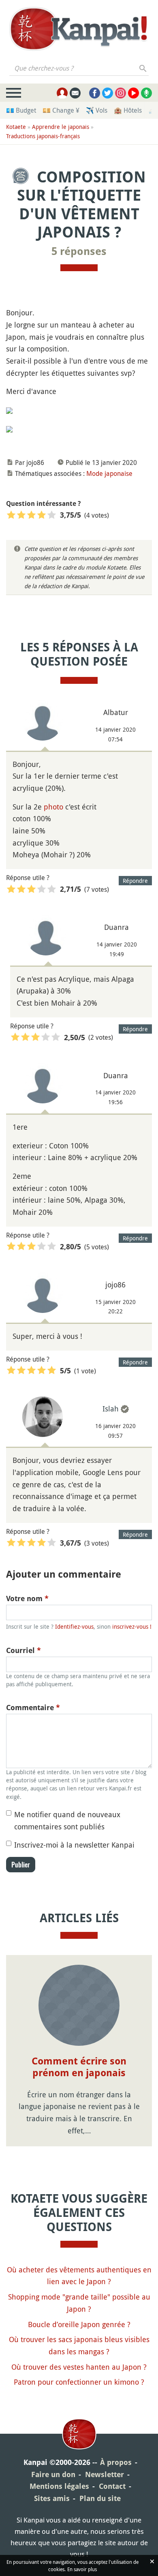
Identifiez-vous (74, 1626)
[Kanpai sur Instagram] (121, 93)
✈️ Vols (97, 110)
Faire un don (53, 2474)
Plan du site (100, 2498)
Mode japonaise (109, 473)
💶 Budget (21, 110)
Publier (21, 1865)
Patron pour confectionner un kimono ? (79, 2382)
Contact (112, 2486)
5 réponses (79, 251)
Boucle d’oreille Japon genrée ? (79, 2324)
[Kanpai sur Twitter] (108, 93)
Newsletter (105, 2474)
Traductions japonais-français (43, 136)
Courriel (23, 1650)
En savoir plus (82, 2569)
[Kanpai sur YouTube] (133, 93)
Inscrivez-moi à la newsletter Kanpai (74, 1845)
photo (53, 807)
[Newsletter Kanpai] (75, 93)
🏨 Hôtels (128, 110)
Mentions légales (59, 2486)
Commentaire (33, 1708)
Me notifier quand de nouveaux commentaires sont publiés (67, 1820)
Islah (111, 1409)
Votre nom (27, 1598)
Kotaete (16, 127)
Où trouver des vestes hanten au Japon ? (79, 2367)
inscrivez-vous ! (132, 1626)
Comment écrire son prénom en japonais (79, 2067)
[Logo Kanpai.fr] (79, 29)
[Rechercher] (143, 68)
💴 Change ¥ (61, 110)
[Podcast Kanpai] (146, 93)
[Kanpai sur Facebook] (95, 93)
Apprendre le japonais (61, 127)
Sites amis (52, 2498)
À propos (116, 2462)
